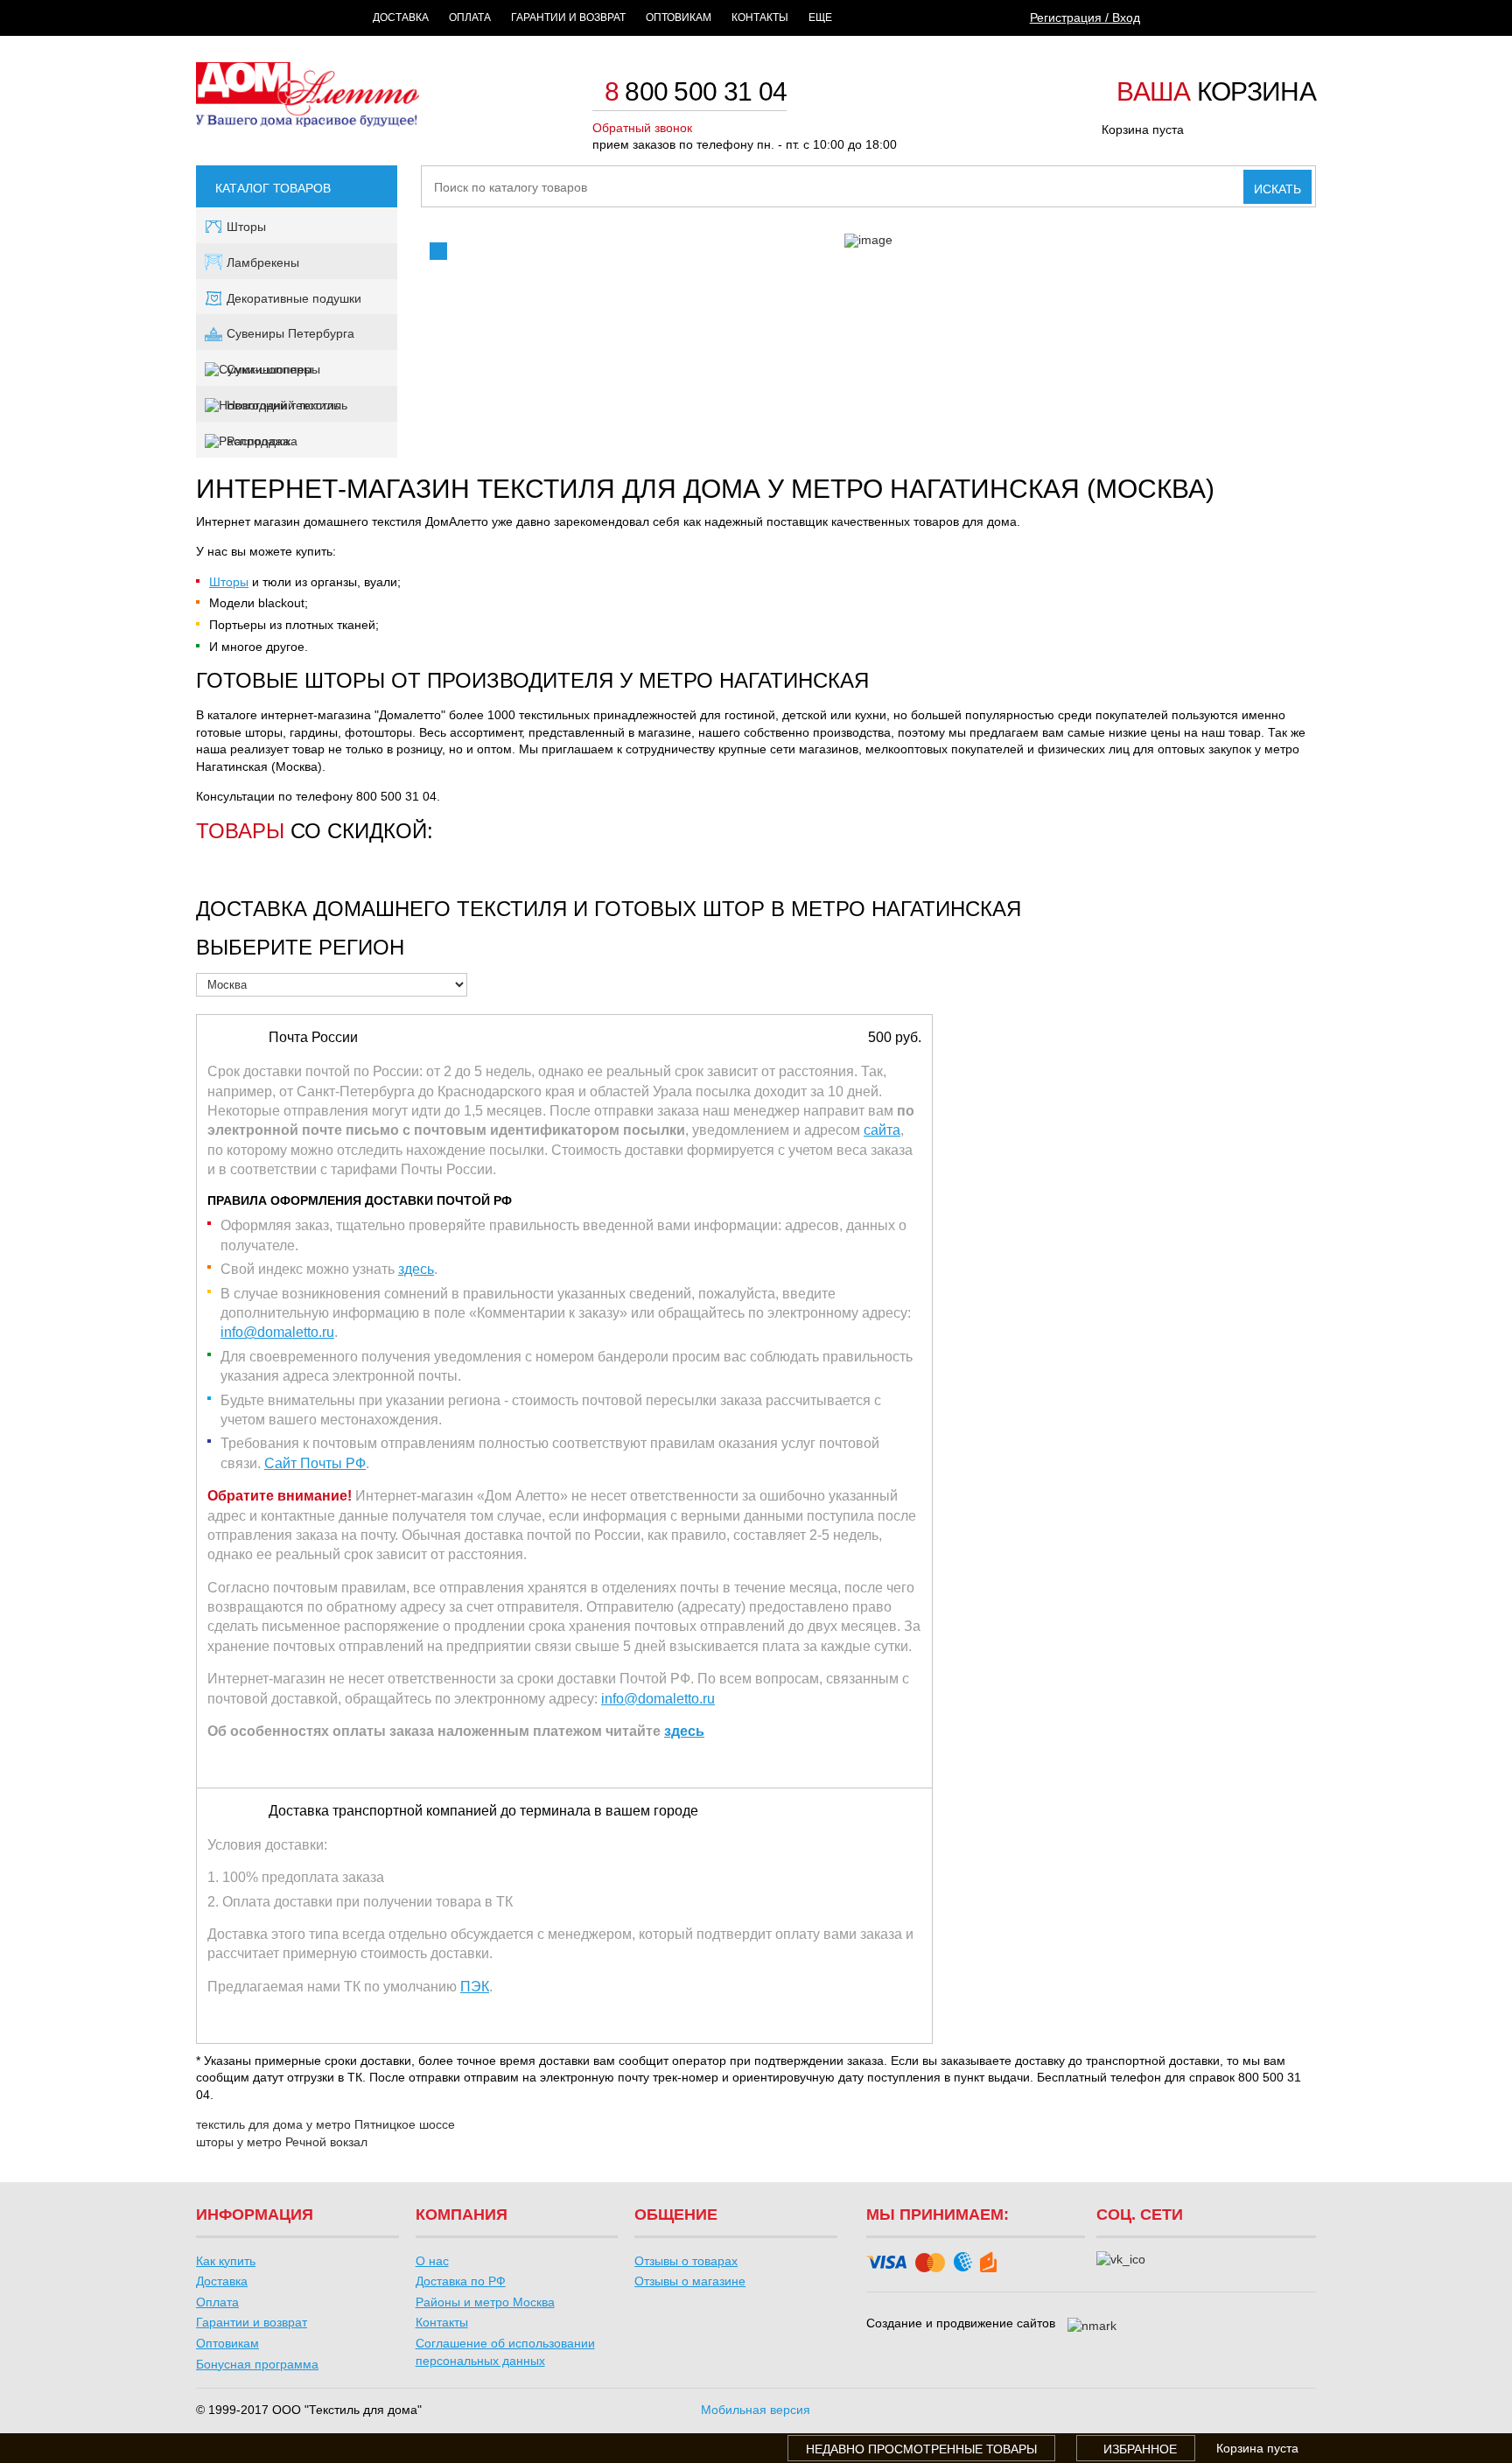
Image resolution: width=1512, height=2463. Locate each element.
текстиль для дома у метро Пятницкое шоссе (325, 2124)
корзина (1216, 93)
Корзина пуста (1143, 129)
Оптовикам (679, 17)
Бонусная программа (257, 2364)
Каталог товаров (273, 188)
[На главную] (308, 122)
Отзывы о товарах (686, 2261)
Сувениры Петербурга (290, 333)
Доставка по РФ (461, 2281)
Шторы (246, 227)
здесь (416, 1269)
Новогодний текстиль (287, 405)
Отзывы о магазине (690, 2281)
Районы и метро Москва (485, 2302)
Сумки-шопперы (273, 369)
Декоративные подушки (294, 298)
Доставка (401, 17)
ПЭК (475, 1987)
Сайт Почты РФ (315, 1463)
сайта (882, 1130)
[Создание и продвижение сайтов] (1092, 2327)
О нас (432, 2261)
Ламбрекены (263, 262)
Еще (820, 17)
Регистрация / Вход (1085, 17)
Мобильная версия (756, 2410)
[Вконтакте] (1121, 2260)
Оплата (470, 17)
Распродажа (262, 441)
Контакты (760, 17)
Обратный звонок (642, 128)
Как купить (226, 2261)
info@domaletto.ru (277, 1332)
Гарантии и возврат (568, 17)
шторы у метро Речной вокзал (282, 2142)
